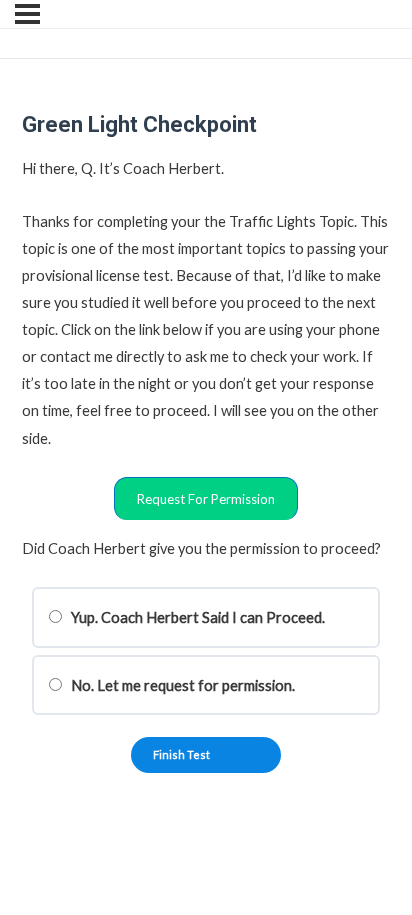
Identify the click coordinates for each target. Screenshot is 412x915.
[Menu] (27, 14)
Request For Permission (206, 499)
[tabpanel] (206, 337)
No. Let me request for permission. (181, 685)
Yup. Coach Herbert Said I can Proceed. (196, 617)
